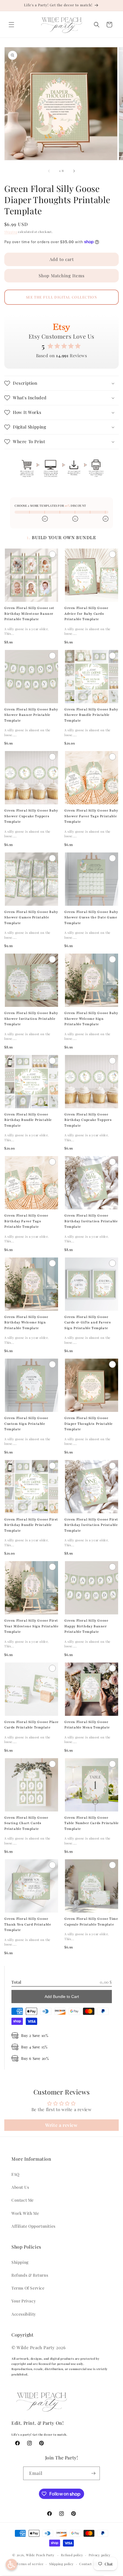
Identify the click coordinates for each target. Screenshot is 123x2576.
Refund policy (72, 2555)
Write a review (61, 2125)
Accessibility (24, 2314)
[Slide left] (49, 171)
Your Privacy (24, 2301)
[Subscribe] (93, 2473)
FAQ (15, 2174)
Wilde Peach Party (40, 2555)
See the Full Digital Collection (62, 297)
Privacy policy (100, 2555)
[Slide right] (74, 171)
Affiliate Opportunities (33, 2226)
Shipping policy (61, 2564)
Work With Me (25, 2213)
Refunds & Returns (30, 2275)
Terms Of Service (28, 2288)
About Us (20, 2187)
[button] (11, 25)
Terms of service (30, 2564)
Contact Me (23, 2200)
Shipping (11, 232)
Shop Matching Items (62, 276)
